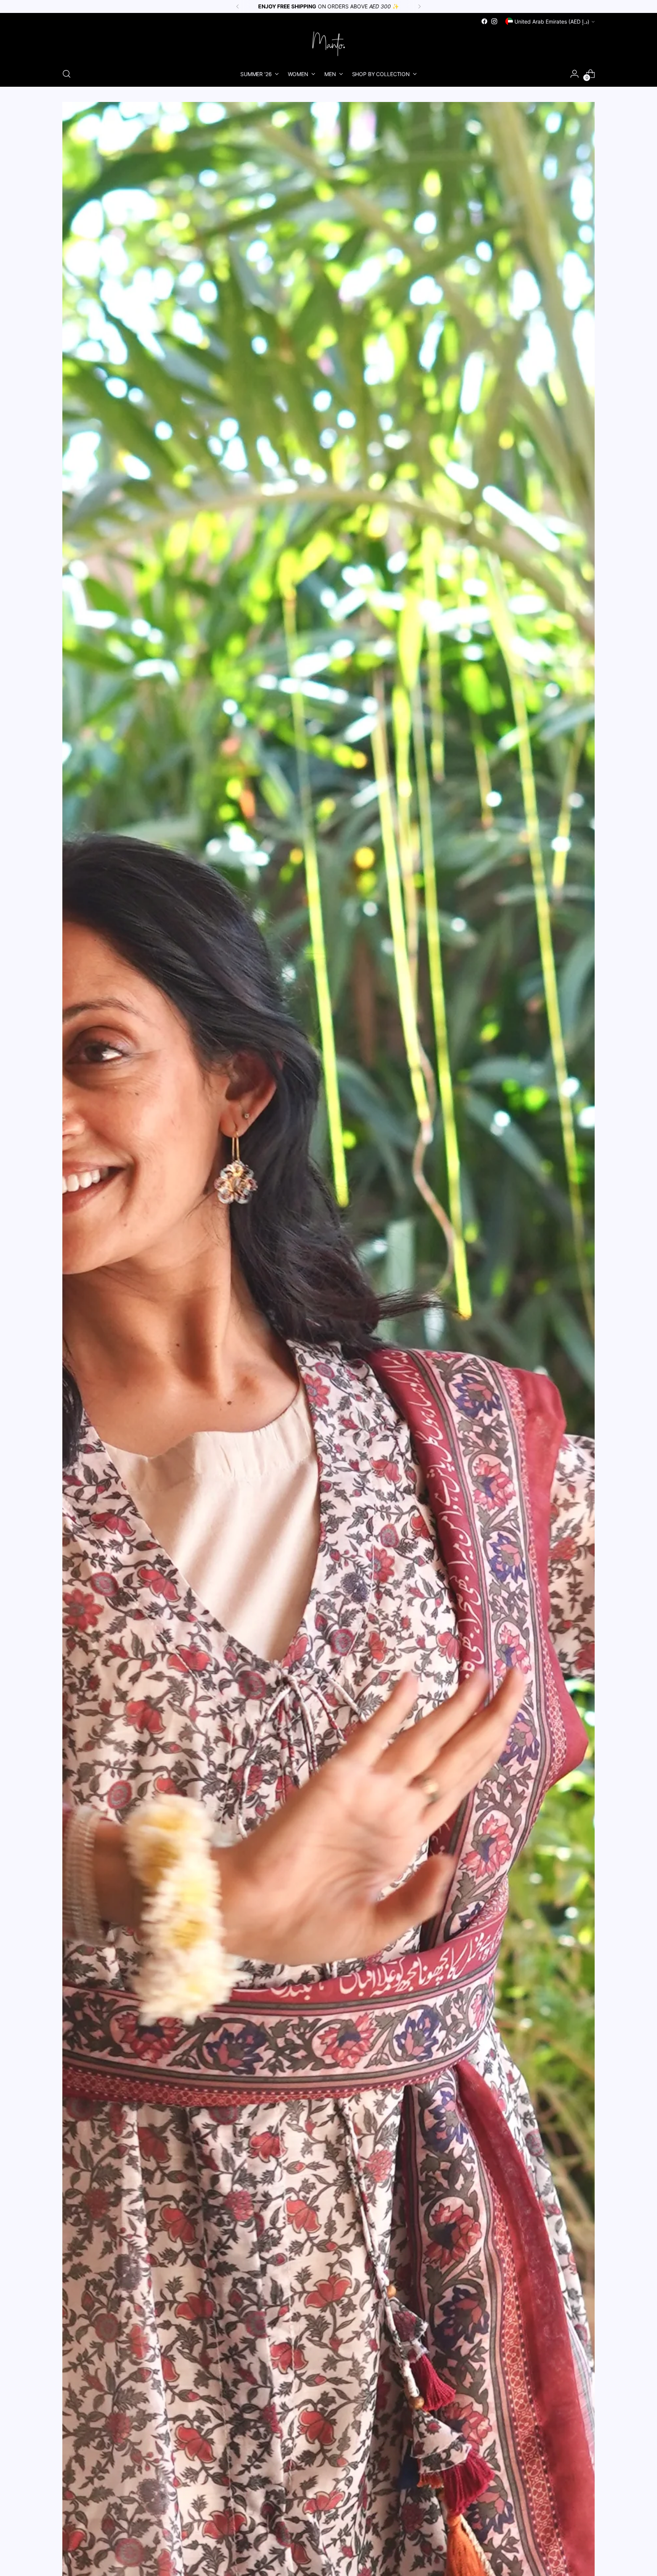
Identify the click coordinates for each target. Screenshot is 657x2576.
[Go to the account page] (574, 74)
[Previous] (238, 6)
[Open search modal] (67, 74)
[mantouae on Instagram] (494, 21)
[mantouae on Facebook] (484, 21)
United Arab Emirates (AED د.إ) (552, 21)
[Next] (419, 6)
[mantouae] (328, 44)
